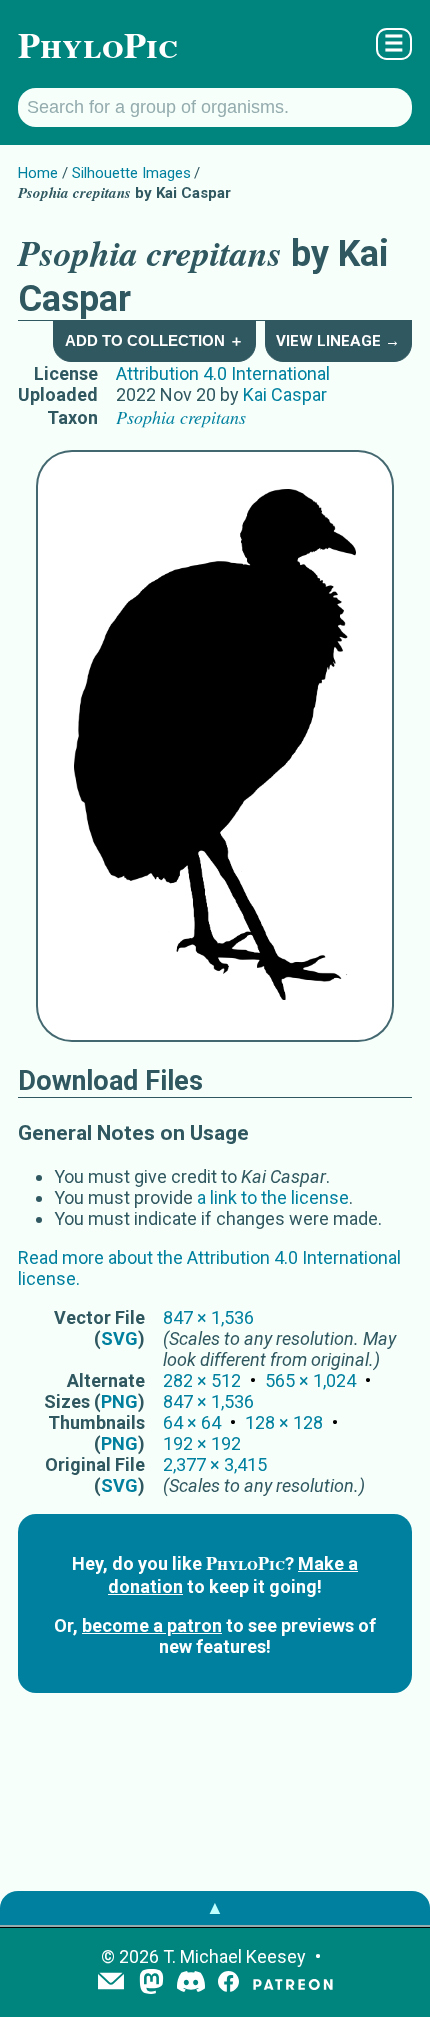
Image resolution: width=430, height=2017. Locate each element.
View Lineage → (338, 341)
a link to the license (273, 1197)
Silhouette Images (131, 173)
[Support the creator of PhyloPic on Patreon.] (293, 1983)
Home (38, 173)
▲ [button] (215, 1907)
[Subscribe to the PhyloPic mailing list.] (111, 1983)
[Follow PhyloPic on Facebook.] (228, 1983)
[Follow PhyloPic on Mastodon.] (151, 1983)
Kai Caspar (285, 394)
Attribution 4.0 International (223, 373)
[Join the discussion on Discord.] (191, 1983)
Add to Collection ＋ (154, 340)
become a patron (152, 1625)
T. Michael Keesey (234, 1956)
